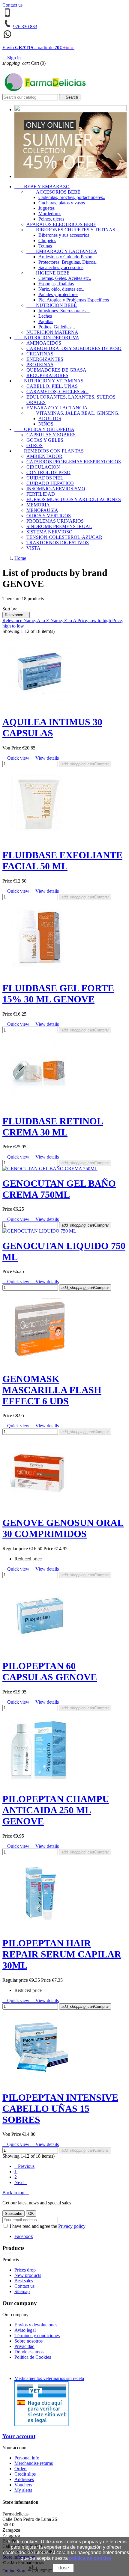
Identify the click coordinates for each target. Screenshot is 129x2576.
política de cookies (90, 2558)
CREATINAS (40, 354)
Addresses (24, 2479)
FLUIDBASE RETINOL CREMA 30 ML (53, 1127)
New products (28, 2275)
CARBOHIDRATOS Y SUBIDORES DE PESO (74, 348)
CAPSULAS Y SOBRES (51, 435)
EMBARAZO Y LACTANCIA (62, 251)
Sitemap (22, 2291)
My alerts (23, 2490)
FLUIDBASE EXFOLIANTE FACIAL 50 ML (62, 861)
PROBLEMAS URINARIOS (55, 521)
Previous (24, 2166)
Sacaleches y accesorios (61, 267)
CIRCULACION (43, 467)
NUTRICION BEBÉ (52, 305)
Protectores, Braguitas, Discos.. (68, 262)
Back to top (16, 2193)
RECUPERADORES (47, 375)
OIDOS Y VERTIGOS (49, 516)
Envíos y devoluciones (36, 2325)
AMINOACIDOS (44, 343)
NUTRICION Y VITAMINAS (49, 381)
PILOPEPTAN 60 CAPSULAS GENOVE (50, 1671)
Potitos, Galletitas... (57, 327)
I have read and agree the (47, 2226)
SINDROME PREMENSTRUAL (59, 526)
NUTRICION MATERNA (52, 332)
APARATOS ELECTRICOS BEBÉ (61, 224)
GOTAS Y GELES (45, 440)
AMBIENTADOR (44, 456)
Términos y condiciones (37, 2336)
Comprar (85, 764)
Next (21, 2182)
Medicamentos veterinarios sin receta (49, 2378)
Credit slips (25, 2474)
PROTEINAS (40, 365)
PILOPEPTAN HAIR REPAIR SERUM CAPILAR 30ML (62, 1954)
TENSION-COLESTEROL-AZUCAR (64, 537)
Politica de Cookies (33, 2357)
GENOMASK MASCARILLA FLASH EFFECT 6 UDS (52, 1390)
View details (45, 758)
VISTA (33, 548)
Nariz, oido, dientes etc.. (61, 289)
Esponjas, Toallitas (56, 284)
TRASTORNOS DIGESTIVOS (58, 543)
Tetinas (45, 246)
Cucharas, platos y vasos (62, 203)
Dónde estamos (29, 2352)
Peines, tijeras (51, 219)
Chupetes (47, 240)
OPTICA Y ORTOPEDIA (44, 429)
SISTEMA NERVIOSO (49, 532)
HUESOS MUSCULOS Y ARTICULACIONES (74, 499)
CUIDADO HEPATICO (50, 483)
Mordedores (50, 214)
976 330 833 (25, 27)
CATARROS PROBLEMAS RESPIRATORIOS (74, 462)
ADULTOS (50, 418)
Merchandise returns (34, 2463)
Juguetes (46, 208)
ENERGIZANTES (45, 359)
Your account (19, 2436)
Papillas (46, 321)
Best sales (24, 2281)
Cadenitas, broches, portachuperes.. (72, 197)
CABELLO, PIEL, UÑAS (52, 386)
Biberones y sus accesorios (64, 235)
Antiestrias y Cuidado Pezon (65, 257)
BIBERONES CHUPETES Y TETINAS (71, 230)
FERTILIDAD (41, 494)
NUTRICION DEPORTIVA (47, 338)
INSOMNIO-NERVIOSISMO (56, 489)
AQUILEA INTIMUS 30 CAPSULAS (52, 727)
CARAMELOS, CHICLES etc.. (57, 392)
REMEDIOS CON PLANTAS (49, 451)
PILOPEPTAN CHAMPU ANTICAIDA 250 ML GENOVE (56, 1810)
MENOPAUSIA (42, 510)
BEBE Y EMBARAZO (42, 187)
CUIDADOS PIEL (45, 478)
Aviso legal (25, 2330)
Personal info (27, 2458)
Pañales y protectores (58, 294)
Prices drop (25, 2270)
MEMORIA (38, 505)
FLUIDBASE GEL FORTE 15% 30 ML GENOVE (58, 994)
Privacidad (24, 2346)
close (63, 2568)
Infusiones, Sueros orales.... (64, 311)
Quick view (16, 758)
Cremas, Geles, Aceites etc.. (65, 278)
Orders (21, 2469)
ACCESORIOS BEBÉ (53, 192)
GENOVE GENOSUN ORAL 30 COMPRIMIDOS (63, 1528)
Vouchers (23, 2485)
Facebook (24, 2236)
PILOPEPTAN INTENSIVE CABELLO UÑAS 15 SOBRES (60, 2109)
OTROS (34, 445)
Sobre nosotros (28, 2341)
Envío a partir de (38, 47)
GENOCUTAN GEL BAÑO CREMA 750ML (59, 1189)
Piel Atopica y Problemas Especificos (74, 300)
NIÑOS (46, 424)
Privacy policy (72, 2226)
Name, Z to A (64, 620)
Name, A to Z (37, 620)
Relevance (16, 615)
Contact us (12, 5)
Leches (45, 316)
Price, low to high (95, 620)
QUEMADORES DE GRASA (56, 370)
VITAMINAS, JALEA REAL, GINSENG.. (73, 413)
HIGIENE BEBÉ (48, 273)
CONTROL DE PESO (48, 472)
